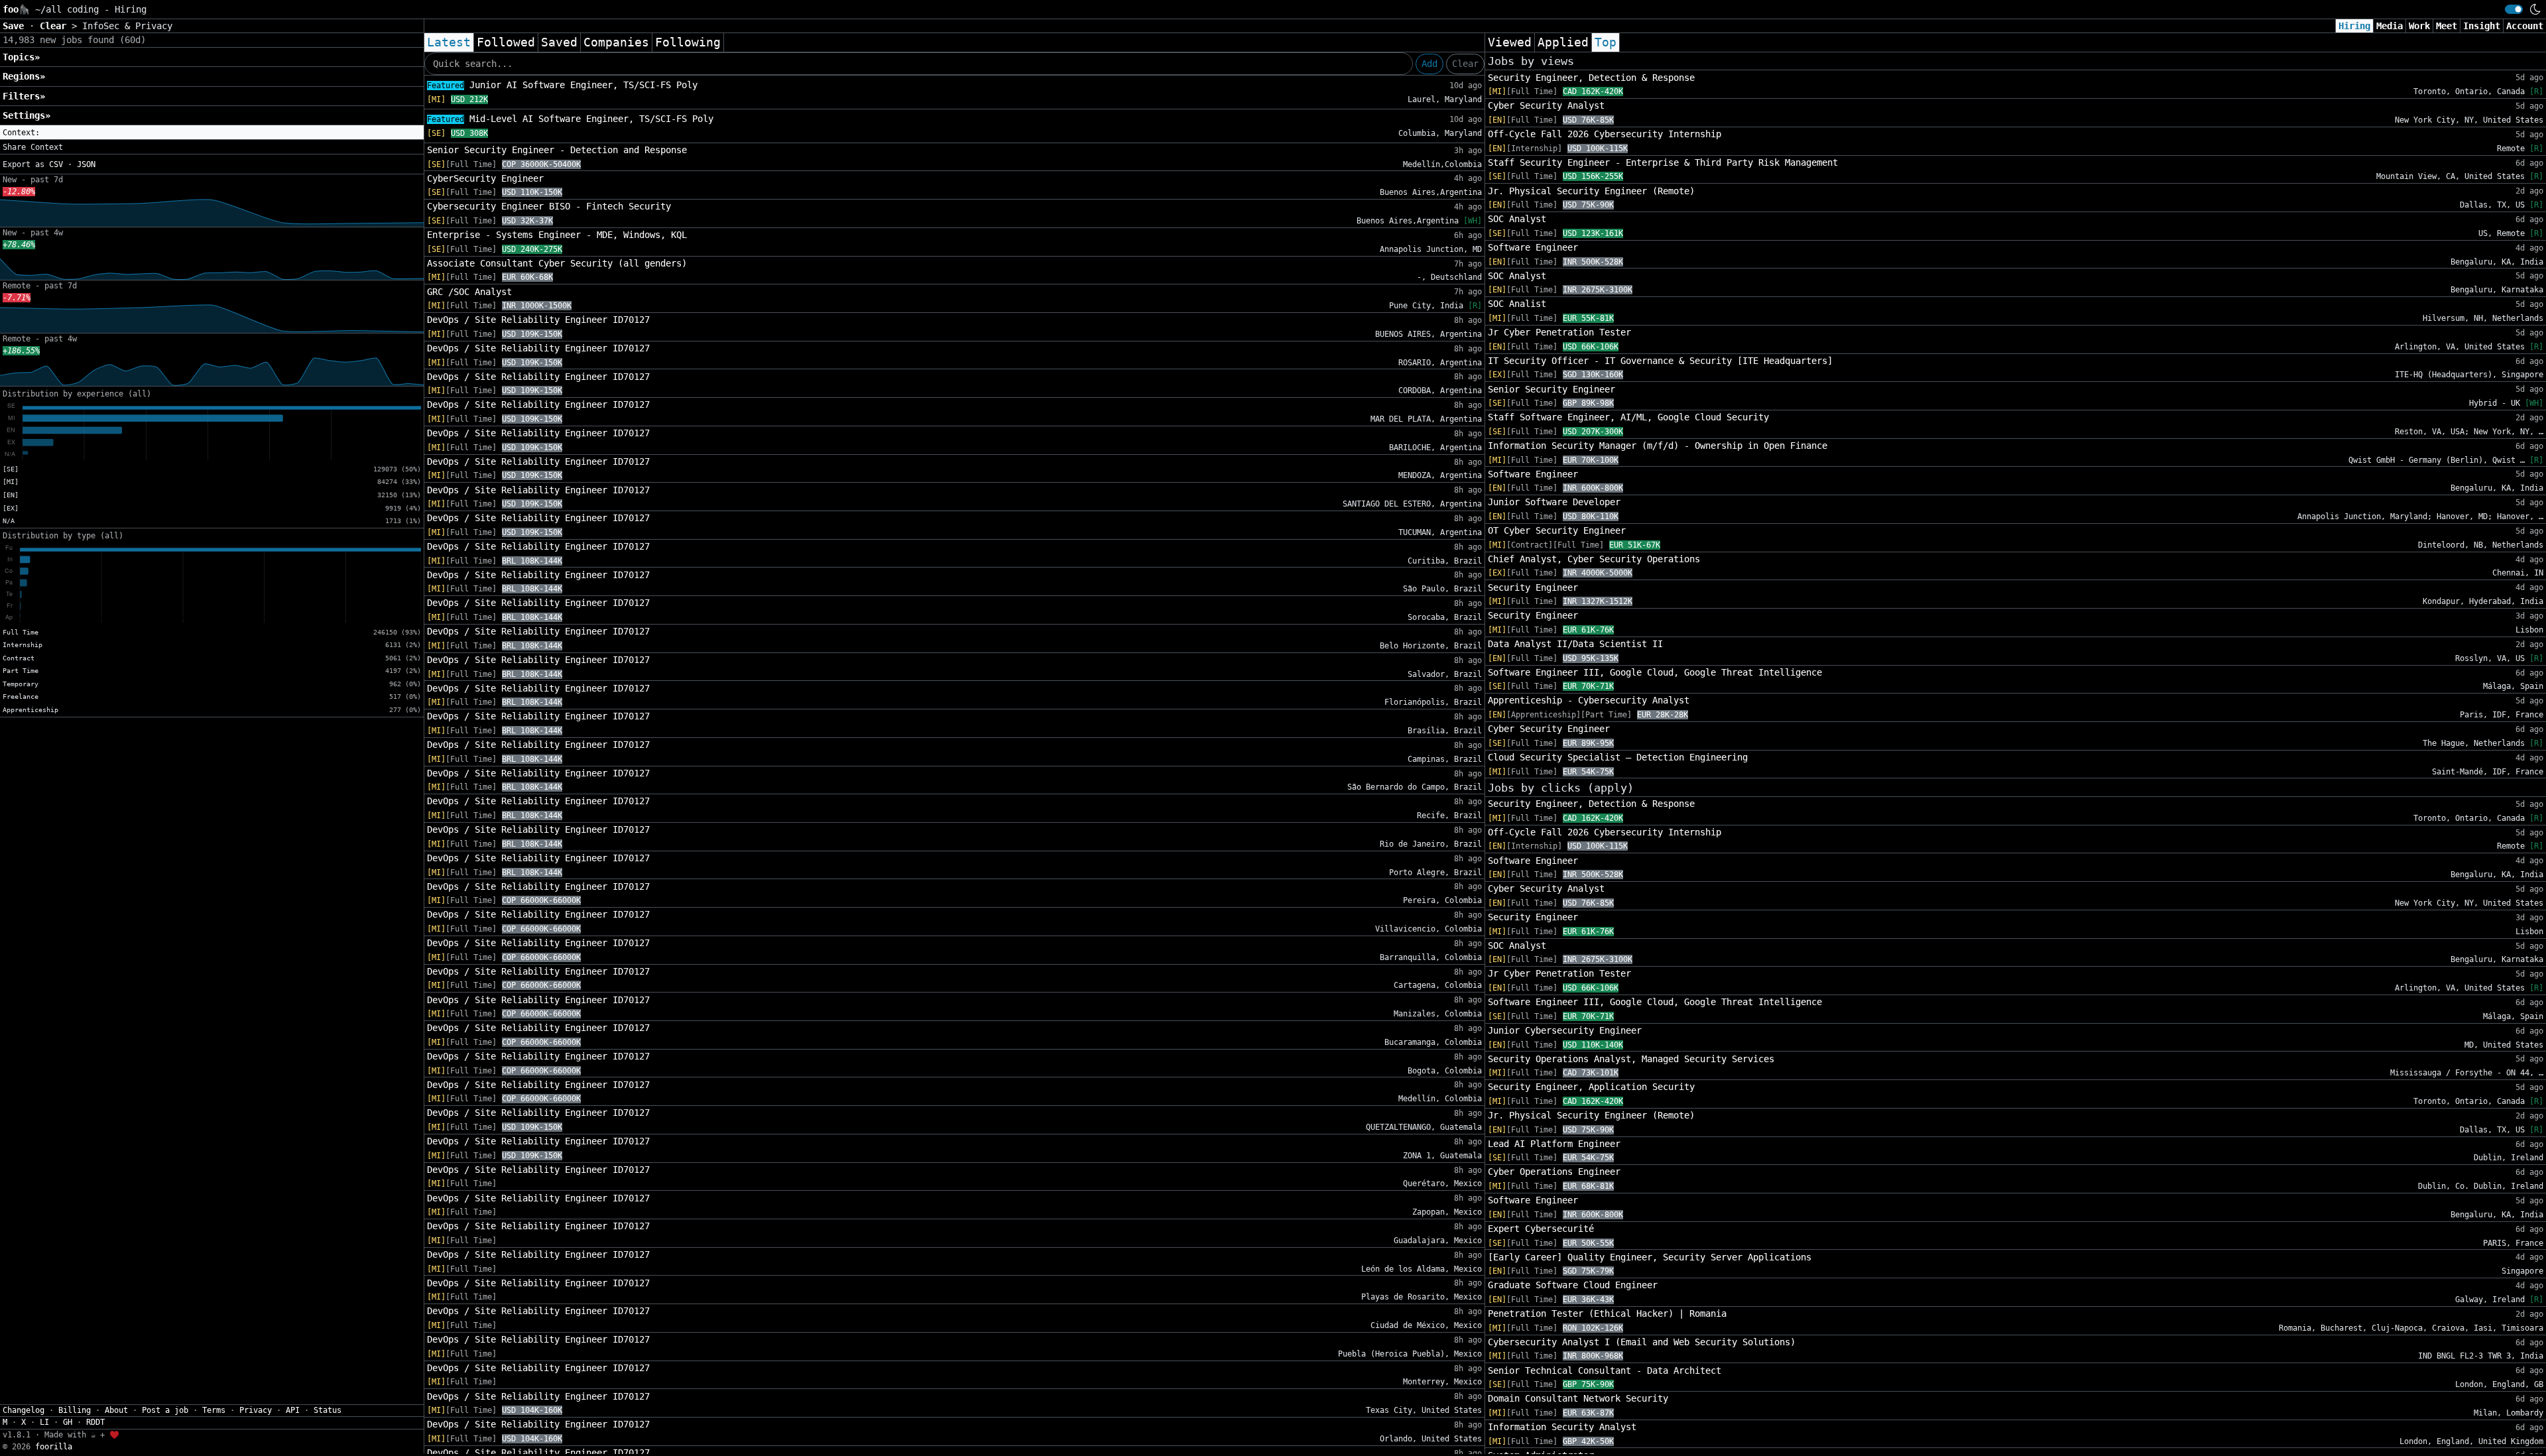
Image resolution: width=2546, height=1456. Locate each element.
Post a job (165, 1410)
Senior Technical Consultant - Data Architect (1605, 1370)
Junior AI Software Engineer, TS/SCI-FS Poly (562, 85)
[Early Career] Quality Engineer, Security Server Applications (1650, 1257)
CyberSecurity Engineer (485, 178)
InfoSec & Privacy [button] (127, 26)
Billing (75, 1410)
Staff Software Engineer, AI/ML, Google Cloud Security (1628, 417)
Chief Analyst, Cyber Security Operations (1594, 559)
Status (328, 1410)
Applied (1563, 42)
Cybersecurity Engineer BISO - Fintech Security (549, 206)
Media (2390, 26)
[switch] (2514, 9)
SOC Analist (1517, 304)
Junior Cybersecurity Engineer (1565, 1030)
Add (1429, 64)
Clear (1465, 64)
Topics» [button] (21, 57)
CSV (56, 164)
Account (2525, 26)
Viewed (1510, 42)
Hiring (2354, 26)
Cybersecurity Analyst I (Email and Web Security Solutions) (1642, 1342)
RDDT (95, 1422)
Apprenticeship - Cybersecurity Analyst (1589, 700)
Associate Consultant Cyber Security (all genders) (557, 263)
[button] (212, 133)
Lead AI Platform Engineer (1554, 1144)
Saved (559, 42)
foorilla (54, 1447)
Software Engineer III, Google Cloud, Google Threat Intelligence (1655, 672)
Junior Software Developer (1554, 502)
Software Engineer (1533, 247)
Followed (506, 42)
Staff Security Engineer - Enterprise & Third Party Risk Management (1663, 162)
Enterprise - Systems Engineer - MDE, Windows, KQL (557, 235)
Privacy (256, 1410)
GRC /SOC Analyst (469, 292)
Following (688, 42)
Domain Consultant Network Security (1578, 1398)
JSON (86, 164)
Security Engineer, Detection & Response (1591, 78)
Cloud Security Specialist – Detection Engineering (1618, 757)
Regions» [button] (24, 76)
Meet (2447, 26)
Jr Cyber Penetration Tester (1559, 332)
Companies (616, 42)
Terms (214, 1410)
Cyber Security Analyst (1546, 105)
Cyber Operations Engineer (1554, 1172)
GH (68, 1422)
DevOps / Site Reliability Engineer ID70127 (538, 320)
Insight (2482, 26)
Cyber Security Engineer (1549, 729)
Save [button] (16, 26)
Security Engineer (1533, 587)
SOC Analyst (1517, 219)
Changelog (24, 1410)
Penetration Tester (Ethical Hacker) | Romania (1607, 1313)
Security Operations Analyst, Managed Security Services (1631, 1059)
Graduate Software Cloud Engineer (1573, 1285)
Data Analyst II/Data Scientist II (1575, 644)
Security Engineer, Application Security (1591, 1087)
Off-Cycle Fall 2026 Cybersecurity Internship (1605, 134)
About (116, 1410)
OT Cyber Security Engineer (1557, 530)
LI (44, 1422)
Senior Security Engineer (1551, 389)
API (293, 1410)
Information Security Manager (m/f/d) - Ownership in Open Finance (1658, 446)
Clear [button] (56, 26)
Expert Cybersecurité (1541, 1229)
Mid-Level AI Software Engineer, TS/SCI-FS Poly (570, 119)
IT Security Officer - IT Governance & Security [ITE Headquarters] (1660, 361)
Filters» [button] (24, 96)
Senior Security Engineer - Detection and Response (557, 150)
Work (2419, 26)
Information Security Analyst (1562, 1427)
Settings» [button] (27, 115)
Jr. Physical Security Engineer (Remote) (1591, 191)
